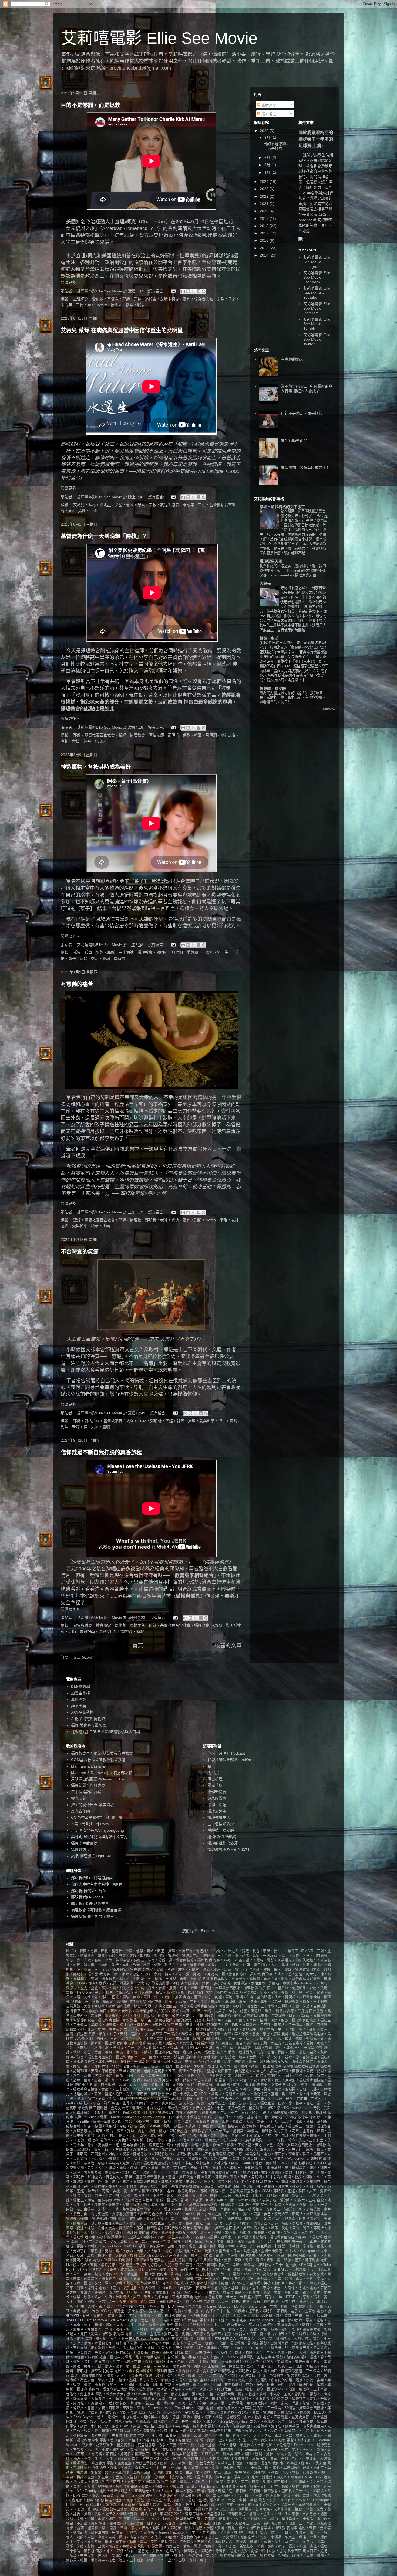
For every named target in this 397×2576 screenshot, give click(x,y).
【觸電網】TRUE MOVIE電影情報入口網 (105, 1732)
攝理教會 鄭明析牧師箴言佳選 (96, 1910)
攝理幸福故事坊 (84, 1843)
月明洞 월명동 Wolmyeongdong (97, 1830)
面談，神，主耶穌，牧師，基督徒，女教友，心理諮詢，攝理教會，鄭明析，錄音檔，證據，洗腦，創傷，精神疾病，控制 (191, 2551)
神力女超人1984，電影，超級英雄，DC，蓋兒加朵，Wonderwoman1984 (261, 2159)
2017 (265, 233)
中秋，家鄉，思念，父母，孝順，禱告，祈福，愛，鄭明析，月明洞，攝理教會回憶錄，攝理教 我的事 (192, 1974)
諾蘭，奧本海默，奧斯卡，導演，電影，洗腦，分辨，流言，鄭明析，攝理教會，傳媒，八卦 (190, 2219)
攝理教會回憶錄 (307, 2066)
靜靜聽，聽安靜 (273, 688)
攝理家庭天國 (271, 561)
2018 (265, 226)
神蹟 (323, 2159)
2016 (265, 240)
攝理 (266, 2066)
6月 (268, 158)
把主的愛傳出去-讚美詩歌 (92, 1805)
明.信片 (214, 1773)
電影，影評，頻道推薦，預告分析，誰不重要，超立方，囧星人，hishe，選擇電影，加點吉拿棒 (200, 2357)
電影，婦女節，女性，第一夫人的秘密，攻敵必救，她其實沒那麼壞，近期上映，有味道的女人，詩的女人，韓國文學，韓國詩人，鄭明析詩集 (199, 2339)
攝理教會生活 (219, 1817)
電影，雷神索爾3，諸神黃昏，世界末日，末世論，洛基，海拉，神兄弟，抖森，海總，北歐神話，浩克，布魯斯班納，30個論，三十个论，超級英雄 (215, 2523)
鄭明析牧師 (105, 2237)
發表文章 (268, 105)
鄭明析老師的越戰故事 (90, 1903)
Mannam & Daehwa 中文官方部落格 (102, 1773)
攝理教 (88, 651)
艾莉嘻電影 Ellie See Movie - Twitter (317, 339)
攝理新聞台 (217, 1792)
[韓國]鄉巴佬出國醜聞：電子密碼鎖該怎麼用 (294, 643)
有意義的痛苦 (77, 984)
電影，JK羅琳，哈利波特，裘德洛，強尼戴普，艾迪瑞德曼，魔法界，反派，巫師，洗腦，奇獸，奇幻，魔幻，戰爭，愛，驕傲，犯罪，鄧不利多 (206, 2260)
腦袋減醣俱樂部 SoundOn (229, 1760)
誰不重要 (79, 1706)
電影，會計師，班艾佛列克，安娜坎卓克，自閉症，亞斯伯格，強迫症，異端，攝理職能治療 (211, 2413)
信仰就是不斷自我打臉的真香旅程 (101, 1452)
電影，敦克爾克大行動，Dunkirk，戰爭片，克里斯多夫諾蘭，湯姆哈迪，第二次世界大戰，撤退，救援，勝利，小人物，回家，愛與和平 (202, 2394)
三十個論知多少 (221, 1824)
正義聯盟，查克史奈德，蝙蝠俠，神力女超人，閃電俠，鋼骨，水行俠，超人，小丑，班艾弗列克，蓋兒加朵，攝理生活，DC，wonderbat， (203, 2108)
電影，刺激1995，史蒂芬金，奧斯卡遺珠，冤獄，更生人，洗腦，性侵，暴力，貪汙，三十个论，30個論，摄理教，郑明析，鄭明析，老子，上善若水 (199, 2311)
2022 (265, 196)
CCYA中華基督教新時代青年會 (97, 1817)
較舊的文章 (228, 1646)
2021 (265, 204)
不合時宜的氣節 (80, 1252)
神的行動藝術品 (294, 441)
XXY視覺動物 (82, 1712)
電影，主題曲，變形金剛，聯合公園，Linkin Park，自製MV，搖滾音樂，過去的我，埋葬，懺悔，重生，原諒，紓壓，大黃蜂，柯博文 (204, 2288)
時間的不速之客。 (295, 588)
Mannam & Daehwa (88, 1766)
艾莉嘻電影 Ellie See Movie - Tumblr (317, 324)
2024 (265, 182)
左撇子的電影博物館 (88, 1719)
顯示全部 (329, 709)
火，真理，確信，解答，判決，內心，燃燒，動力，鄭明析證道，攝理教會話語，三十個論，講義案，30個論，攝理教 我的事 (186, 2131)
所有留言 (268, 114)
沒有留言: (157, 291)
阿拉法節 (110, 651)
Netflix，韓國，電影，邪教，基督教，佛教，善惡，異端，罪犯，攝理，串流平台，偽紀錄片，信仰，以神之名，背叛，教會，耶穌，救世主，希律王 (182, 1951)
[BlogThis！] (188, 291)
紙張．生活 (269, 638)
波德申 (303, 2117)
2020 (265, 211)
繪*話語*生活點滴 (222, 1837)
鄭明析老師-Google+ (88, 1897)
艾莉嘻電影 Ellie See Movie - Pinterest (317, 308)
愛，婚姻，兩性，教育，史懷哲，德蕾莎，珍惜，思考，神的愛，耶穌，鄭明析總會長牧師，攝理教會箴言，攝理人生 (238, 2062)
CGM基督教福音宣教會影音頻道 (98, 1760)
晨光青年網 (80, 1811)
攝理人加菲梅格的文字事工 (282, 507)
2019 (265, 219)
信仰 (206, 1979)
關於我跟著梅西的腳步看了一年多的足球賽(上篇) (316, 139)
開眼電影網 (80, 1687)
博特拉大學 (137, 2002)
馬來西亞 (294, 2551)
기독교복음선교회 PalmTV (92, 1824)
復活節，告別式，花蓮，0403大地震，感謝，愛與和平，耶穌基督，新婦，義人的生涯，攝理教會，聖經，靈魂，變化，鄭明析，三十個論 (207, 2048)
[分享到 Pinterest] (204, 291)
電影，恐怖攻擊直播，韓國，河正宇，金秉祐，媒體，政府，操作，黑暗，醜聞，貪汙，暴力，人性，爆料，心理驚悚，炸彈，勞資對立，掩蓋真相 (186, 2376)
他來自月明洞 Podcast (226, 1753)
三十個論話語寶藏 (86, 1792)
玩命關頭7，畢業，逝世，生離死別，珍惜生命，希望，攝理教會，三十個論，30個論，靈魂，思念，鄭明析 (159, 2149)
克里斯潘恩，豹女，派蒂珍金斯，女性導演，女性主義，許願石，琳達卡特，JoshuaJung (250, 1983)
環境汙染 (252, 2149)
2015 (265, 248)
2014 (265, 255)
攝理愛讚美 (80, 1850)
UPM (303, 1951)
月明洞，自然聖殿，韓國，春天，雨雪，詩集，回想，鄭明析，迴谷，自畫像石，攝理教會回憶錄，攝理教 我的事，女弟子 (184, 2085)
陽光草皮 (215, 1785)
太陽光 (265, 584)
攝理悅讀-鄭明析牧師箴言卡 (94, 1916)
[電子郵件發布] (173, 291)
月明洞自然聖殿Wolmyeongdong (99, 1779)
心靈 (319, 2048)
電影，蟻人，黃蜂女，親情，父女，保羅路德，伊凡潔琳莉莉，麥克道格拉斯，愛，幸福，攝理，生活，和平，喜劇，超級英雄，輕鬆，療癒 (191, 2496)
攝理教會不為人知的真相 (228, 1850)
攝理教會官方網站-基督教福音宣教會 (102, 1753)
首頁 (138, 1646)
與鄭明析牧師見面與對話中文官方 (99, 1837)
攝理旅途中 (217, 1811)
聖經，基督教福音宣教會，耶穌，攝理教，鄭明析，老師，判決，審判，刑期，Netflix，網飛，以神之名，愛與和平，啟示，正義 (214, 2200)
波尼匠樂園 (217, 1798)
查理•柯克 (125, 222)
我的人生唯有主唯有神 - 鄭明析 (97, 1884)
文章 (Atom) (83, 1657)
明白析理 (215, 1779)
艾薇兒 (187, 471)
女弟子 (129, 2029)
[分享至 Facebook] (198, 291)
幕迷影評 (79, 1700)
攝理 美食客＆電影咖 (89, 1725)
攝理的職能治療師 (223, 1843)
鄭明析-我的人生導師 (89, 1891)
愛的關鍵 (288, 511)
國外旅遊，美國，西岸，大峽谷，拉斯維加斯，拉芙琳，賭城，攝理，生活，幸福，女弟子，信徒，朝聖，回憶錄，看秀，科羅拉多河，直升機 (195, 2011)
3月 (268, 165)
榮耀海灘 (85, 2108)
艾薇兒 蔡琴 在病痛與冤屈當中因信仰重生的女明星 (122, 330)
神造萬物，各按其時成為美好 (96, 767)
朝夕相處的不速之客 (276, 566)
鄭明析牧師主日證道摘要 (92, 1878)
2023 (265, 189)
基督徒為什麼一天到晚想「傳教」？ (104, 536)
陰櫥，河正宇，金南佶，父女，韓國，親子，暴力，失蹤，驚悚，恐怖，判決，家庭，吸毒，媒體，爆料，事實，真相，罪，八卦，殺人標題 (181, 2242)
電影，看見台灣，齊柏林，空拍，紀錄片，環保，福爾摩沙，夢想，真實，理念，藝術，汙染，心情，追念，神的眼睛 (193, 2440)
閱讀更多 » (70, 282)
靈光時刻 (79, 1798)
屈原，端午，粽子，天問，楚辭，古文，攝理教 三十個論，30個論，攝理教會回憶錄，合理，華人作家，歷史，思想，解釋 (184, 2034)
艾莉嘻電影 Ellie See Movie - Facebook (317, 277)
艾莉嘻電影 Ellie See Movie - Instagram (317, 262)
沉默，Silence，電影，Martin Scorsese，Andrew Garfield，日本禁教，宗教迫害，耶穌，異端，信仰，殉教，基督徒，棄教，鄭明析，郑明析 (186, 2117)
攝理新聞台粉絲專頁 (88, 1785)
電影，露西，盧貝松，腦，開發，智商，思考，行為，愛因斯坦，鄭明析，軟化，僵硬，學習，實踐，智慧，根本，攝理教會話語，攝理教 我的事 (182, 2528)
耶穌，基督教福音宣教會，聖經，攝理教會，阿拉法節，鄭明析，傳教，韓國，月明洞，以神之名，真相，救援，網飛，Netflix (226, 2177)
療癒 (231, 2154)
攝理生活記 (217, 1805)
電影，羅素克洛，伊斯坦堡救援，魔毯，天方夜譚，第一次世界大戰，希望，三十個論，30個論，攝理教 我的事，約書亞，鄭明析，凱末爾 (216, 2463)
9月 (268, 137)
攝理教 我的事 (282, 2066)
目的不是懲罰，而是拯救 (90, 105)
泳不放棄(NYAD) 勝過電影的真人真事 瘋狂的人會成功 (307, 389)
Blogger (207, 1931)
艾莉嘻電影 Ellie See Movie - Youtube (317, 293)
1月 (268, 172)
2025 (265, 131)
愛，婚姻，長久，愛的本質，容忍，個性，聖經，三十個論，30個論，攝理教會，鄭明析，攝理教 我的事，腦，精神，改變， (164, 2066)
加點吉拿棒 (80, 1693)
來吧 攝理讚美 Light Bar (91, 1856)
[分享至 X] (193, 291)
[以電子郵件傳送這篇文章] (183, 291)
